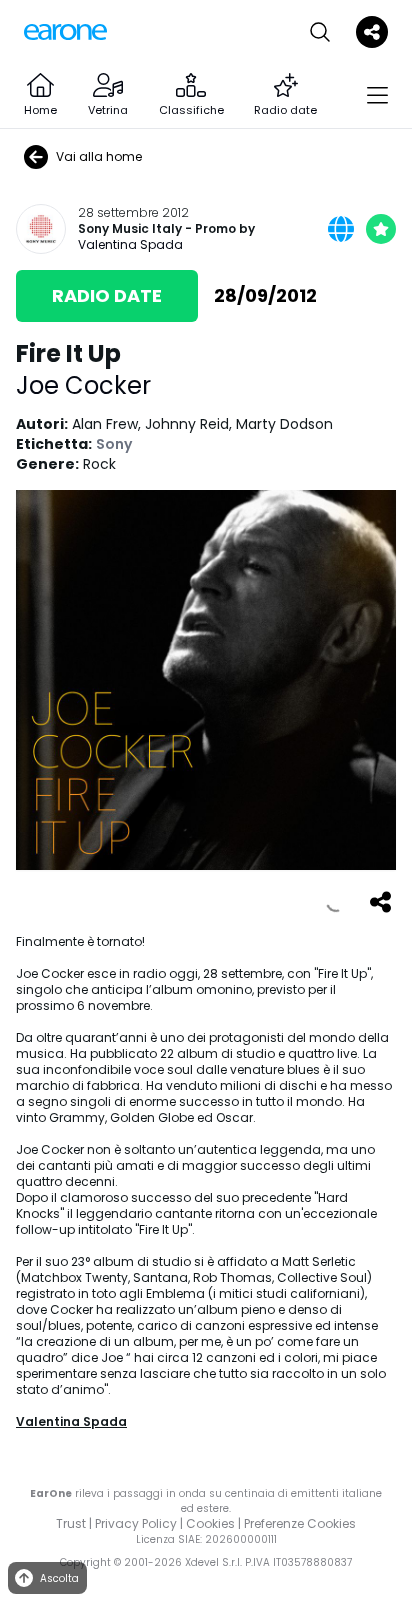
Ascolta (59, 1578)
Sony (114, 444)
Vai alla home (99, 156)
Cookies (210, 1523)
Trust (71, 1523)
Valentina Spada (130, 244)
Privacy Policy (136, 1523)
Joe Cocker (83, 385)
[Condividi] (380, 902)
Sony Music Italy (130, 229)
